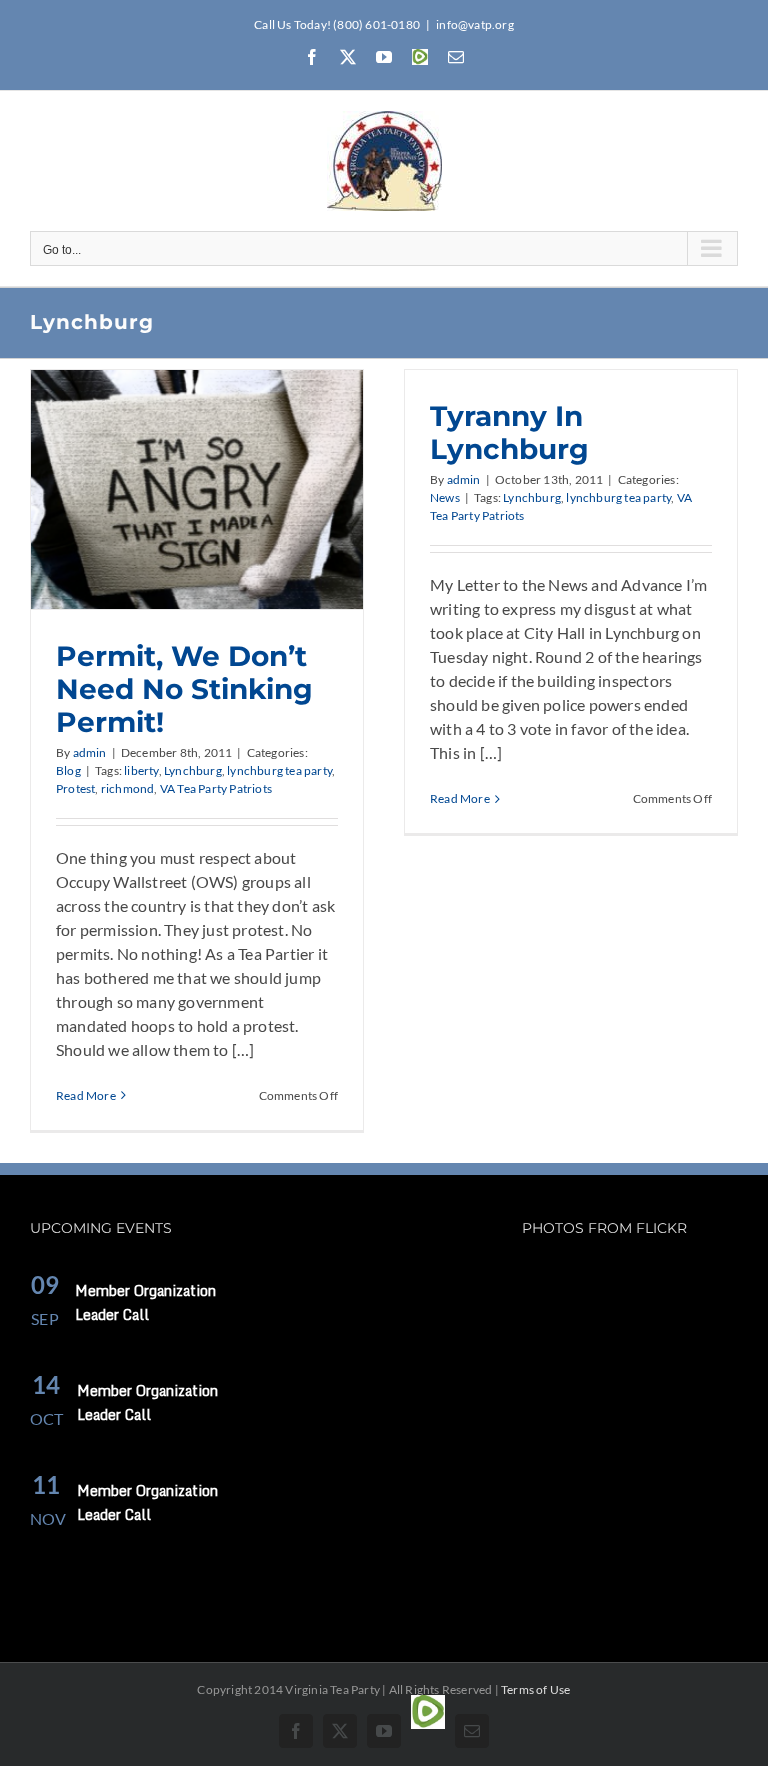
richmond (128, 788)
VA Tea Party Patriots (216, 788)
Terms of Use (535, 1689)
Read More (86, 1095)
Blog (68, 770)
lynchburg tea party (279, 770)
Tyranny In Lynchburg (509, 432)
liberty (141, 770)
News (445, 497)
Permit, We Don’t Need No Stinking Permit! (184, 689)
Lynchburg (193, 770)
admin (90, 752)
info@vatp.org (475, 24)
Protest (75, 788)
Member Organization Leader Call (145, 1302)
